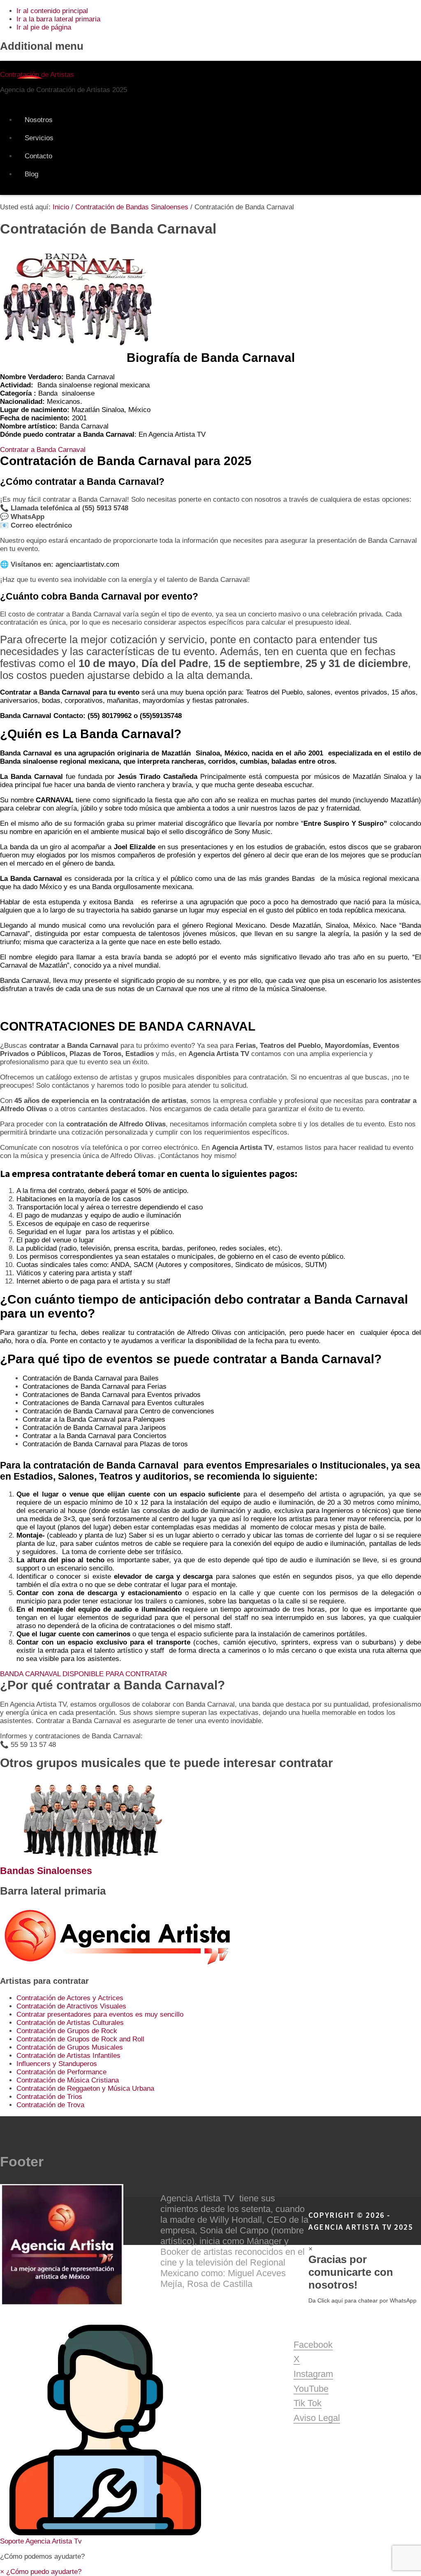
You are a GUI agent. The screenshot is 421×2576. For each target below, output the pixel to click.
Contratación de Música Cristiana (68, 2080)
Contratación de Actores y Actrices (70, 1998)
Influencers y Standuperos (57, 2064)
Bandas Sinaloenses (46, 1871)
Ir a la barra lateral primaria (58, 19)
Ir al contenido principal (52, 11)
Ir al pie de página (44, 27)
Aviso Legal (317, 2418)
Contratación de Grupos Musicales (70, 2047)
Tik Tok (308, 2403)
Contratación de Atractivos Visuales (71, 2006)
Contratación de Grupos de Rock (67, 2031)
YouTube (311, 2389)
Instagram (313, 2374)
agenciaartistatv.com (87, 564)
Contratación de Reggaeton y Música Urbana (85, 2088)
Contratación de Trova (50, 2105)
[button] (210, 2428)
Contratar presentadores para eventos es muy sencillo (100, 2014)
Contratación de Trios (49, 2097)
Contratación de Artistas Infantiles (68, 2056)
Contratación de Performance (61, 2072)
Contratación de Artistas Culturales (70, 2023)
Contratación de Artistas (37, 75)
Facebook (313, 2345)
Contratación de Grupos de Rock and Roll (80, 2039)
